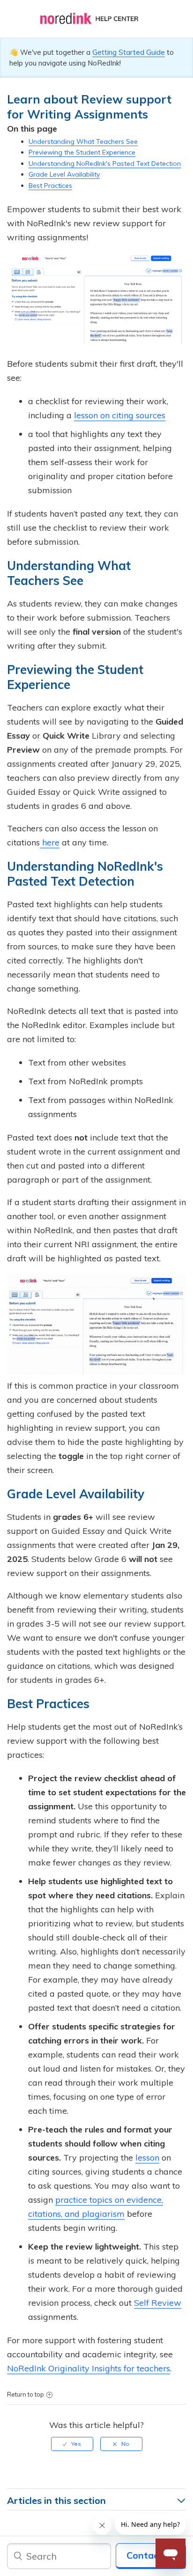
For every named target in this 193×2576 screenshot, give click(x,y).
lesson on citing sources (120, 415)
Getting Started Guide (129, 52)
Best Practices (50, 185)
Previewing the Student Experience (82, 152)
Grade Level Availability (64, 174)
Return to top (26, 2394)
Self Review (158, 2303)
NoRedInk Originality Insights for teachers (89, 2368)
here (50, 842)
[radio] (72, 2444)
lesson (147, 2158)
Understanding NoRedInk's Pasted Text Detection (105, 163)
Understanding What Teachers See (83, 141)
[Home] (96, 19)
